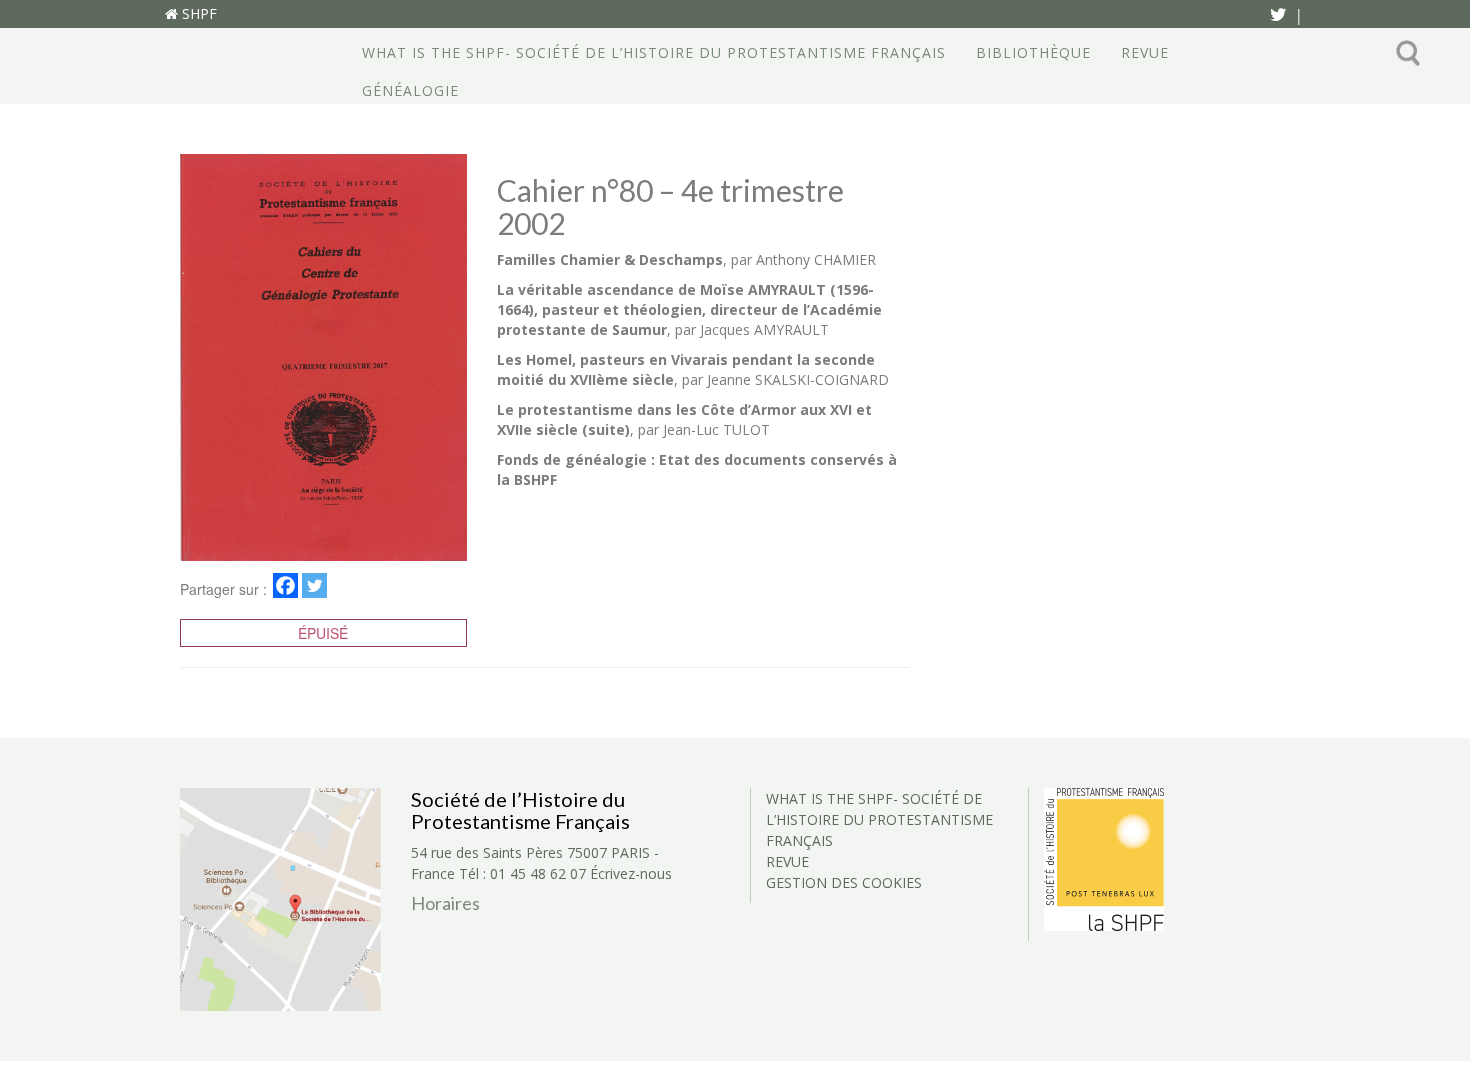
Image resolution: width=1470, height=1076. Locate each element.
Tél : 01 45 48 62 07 (522, 873)
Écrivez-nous (631, 873)
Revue (1145, 52)
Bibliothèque (1033, 52)
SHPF (197, 13)
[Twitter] (314, 585)
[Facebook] (285, 585)
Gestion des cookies (844, 882)
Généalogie (410, 90)
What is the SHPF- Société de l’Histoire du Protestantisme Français (654, 52)
